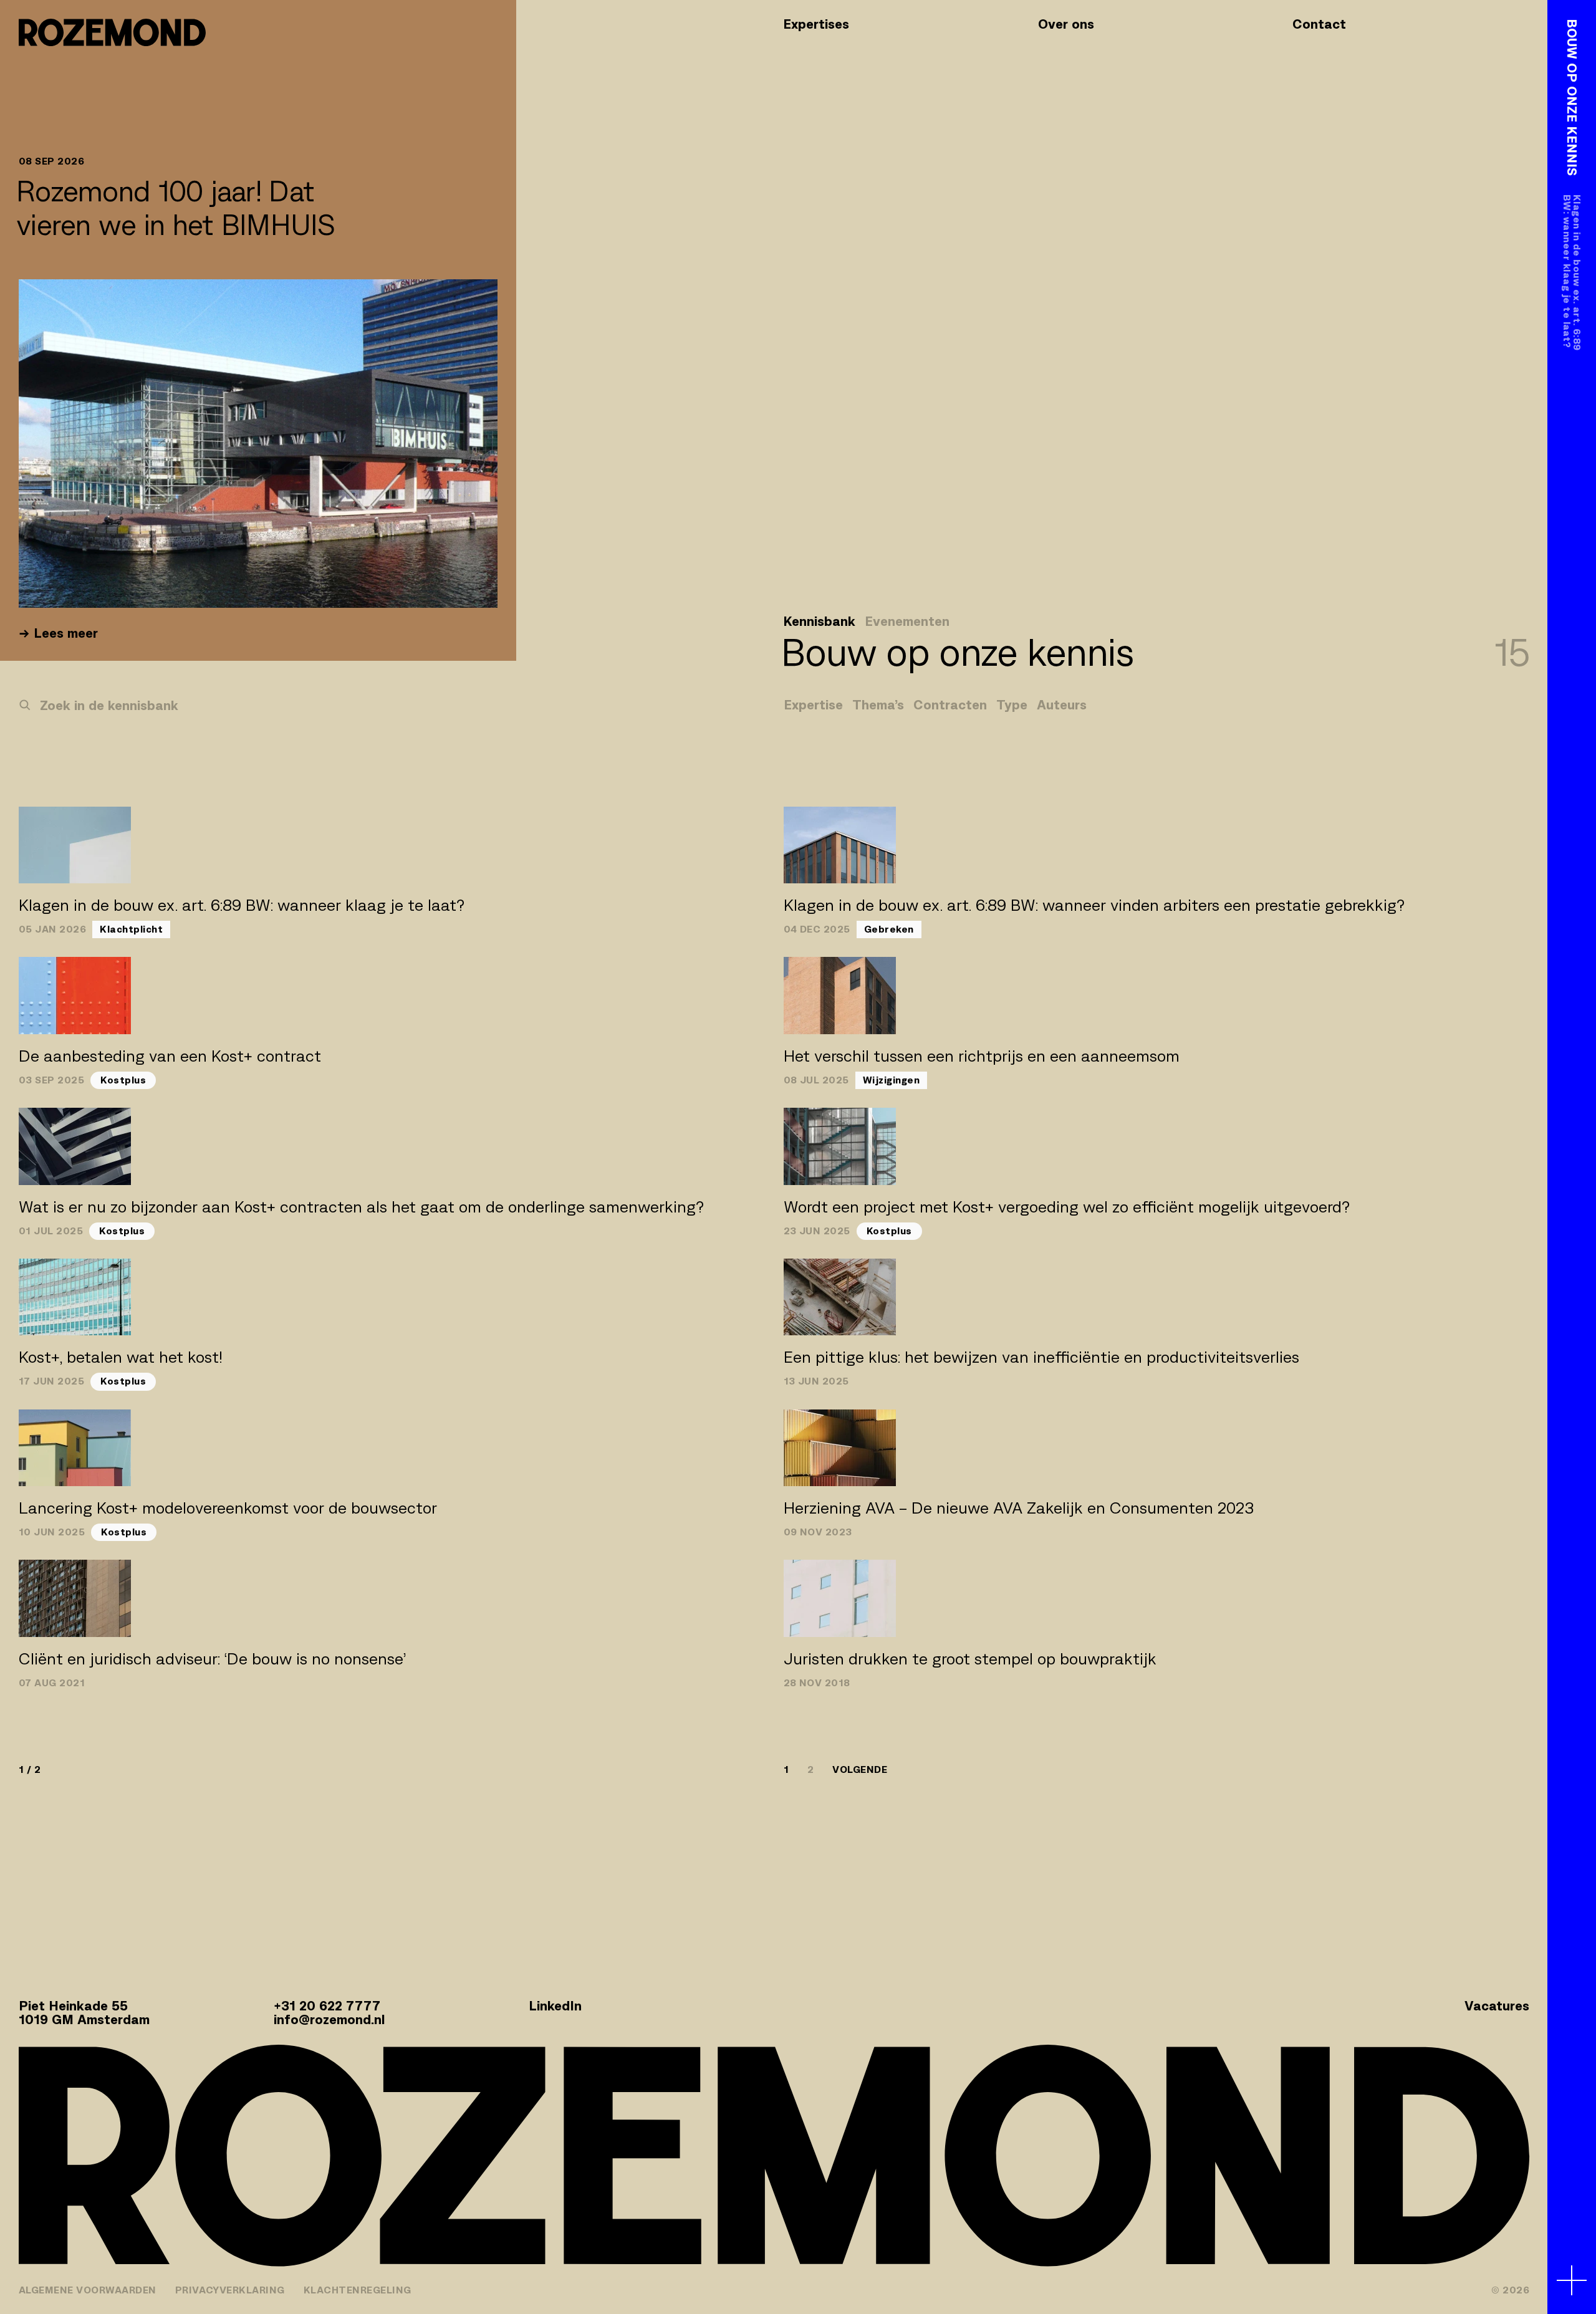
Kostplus (123, 1080)
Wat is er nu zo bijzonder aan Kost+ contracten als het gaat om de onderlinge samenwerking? (361, 1207)
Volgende (860, 1770)
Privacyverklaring (230, 2290)
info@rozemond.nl (329, 2019)
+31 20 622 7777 (327, 2006)
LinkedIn (555, 2006)
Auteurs (1062, 705)
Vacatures (1497, 2006)
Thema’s (878, 705)
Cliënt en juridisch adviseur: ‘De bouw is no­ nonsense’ (212, 1659)
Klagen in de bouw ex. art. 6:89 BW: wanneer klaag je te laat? (242, 905)
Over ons (1066, 24)
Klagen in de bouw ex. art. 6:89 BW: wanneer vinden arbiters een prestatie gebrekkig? (1094, 905)
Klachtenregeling (358, 2290)
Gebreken (889, 929)
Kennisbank (819, 622)
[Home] (112, 32)
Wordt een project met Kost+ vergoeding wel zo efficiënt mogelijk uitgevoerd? (1067, 1207)
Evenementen (907, 622)
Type (1012, 705)
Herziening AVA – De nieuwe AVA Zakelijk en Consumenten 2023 (1019, 1508)
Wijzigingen (891, 1080)
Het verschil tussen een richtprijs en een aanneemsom (982, 1056)
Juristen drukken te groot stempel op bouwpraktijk (970, 1659)
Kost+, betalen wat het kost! (121, 1357)
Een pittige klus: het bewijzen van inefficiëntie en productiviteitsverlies (1041, 1357)
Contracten (950, 705)
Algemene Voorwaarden (88, 2290)
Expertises (816, 24)
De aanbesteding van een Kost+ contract (170, 1056)
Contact (1319, 24)
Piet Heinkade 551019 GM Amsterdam (84, 2013)
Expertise (813, 705)
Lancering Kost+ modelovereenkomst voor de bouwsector (228, 1508)
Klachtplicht (131, 929)
